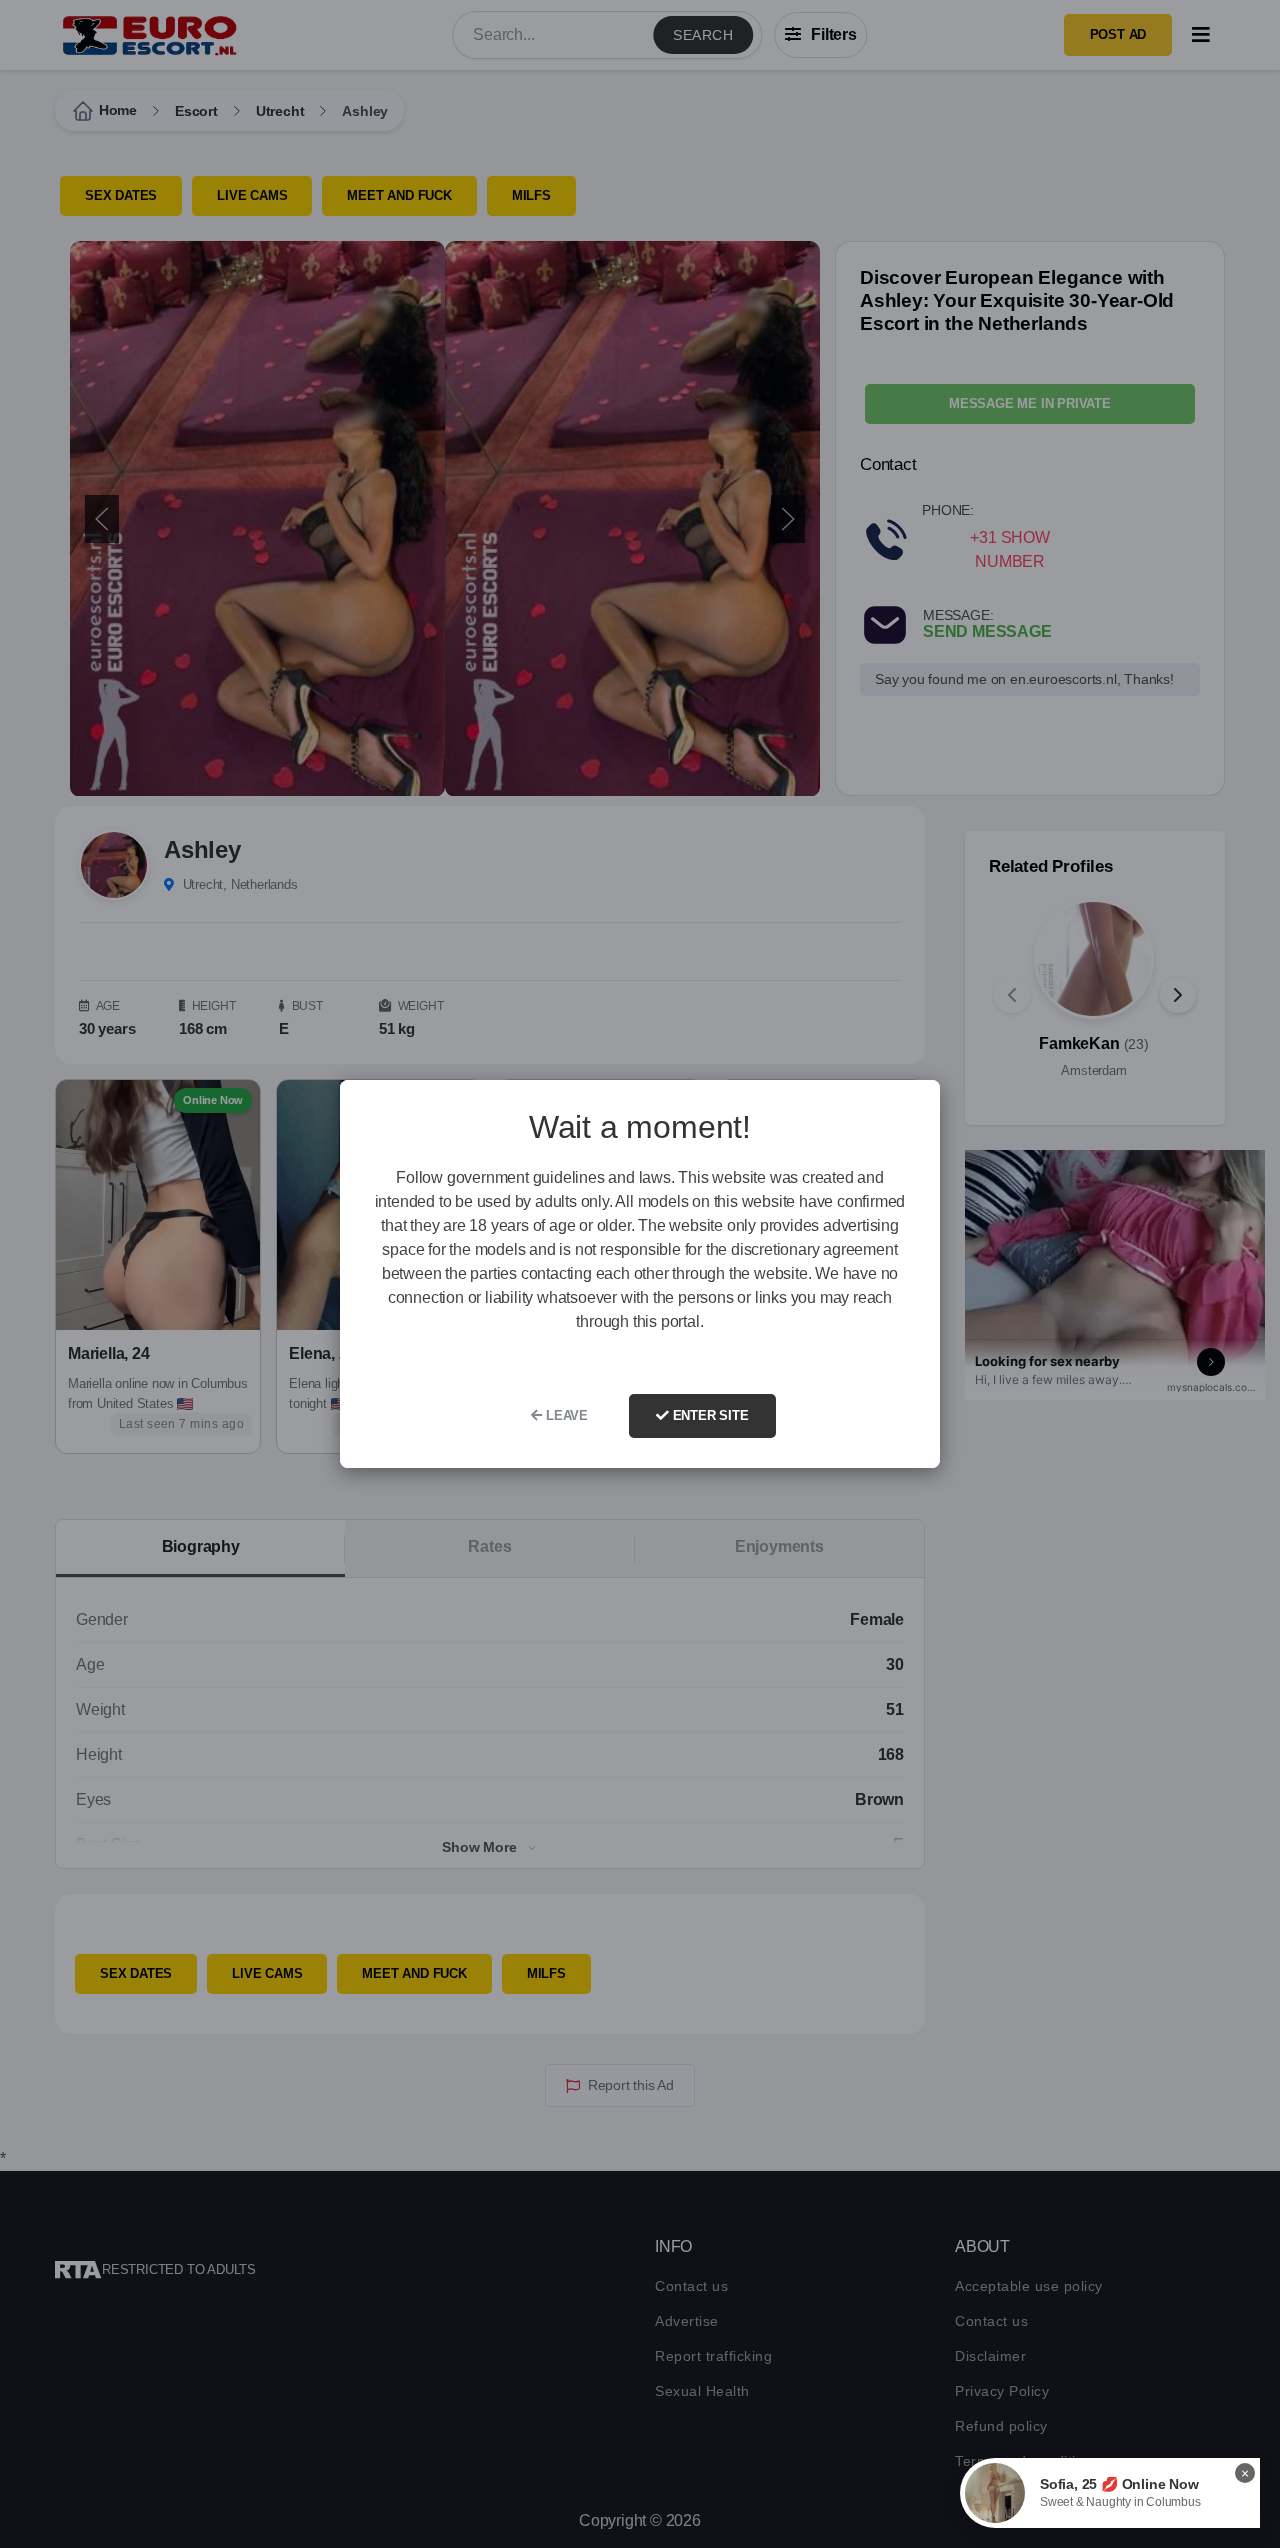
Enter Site (709, 1415)
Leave (565, 1415)
